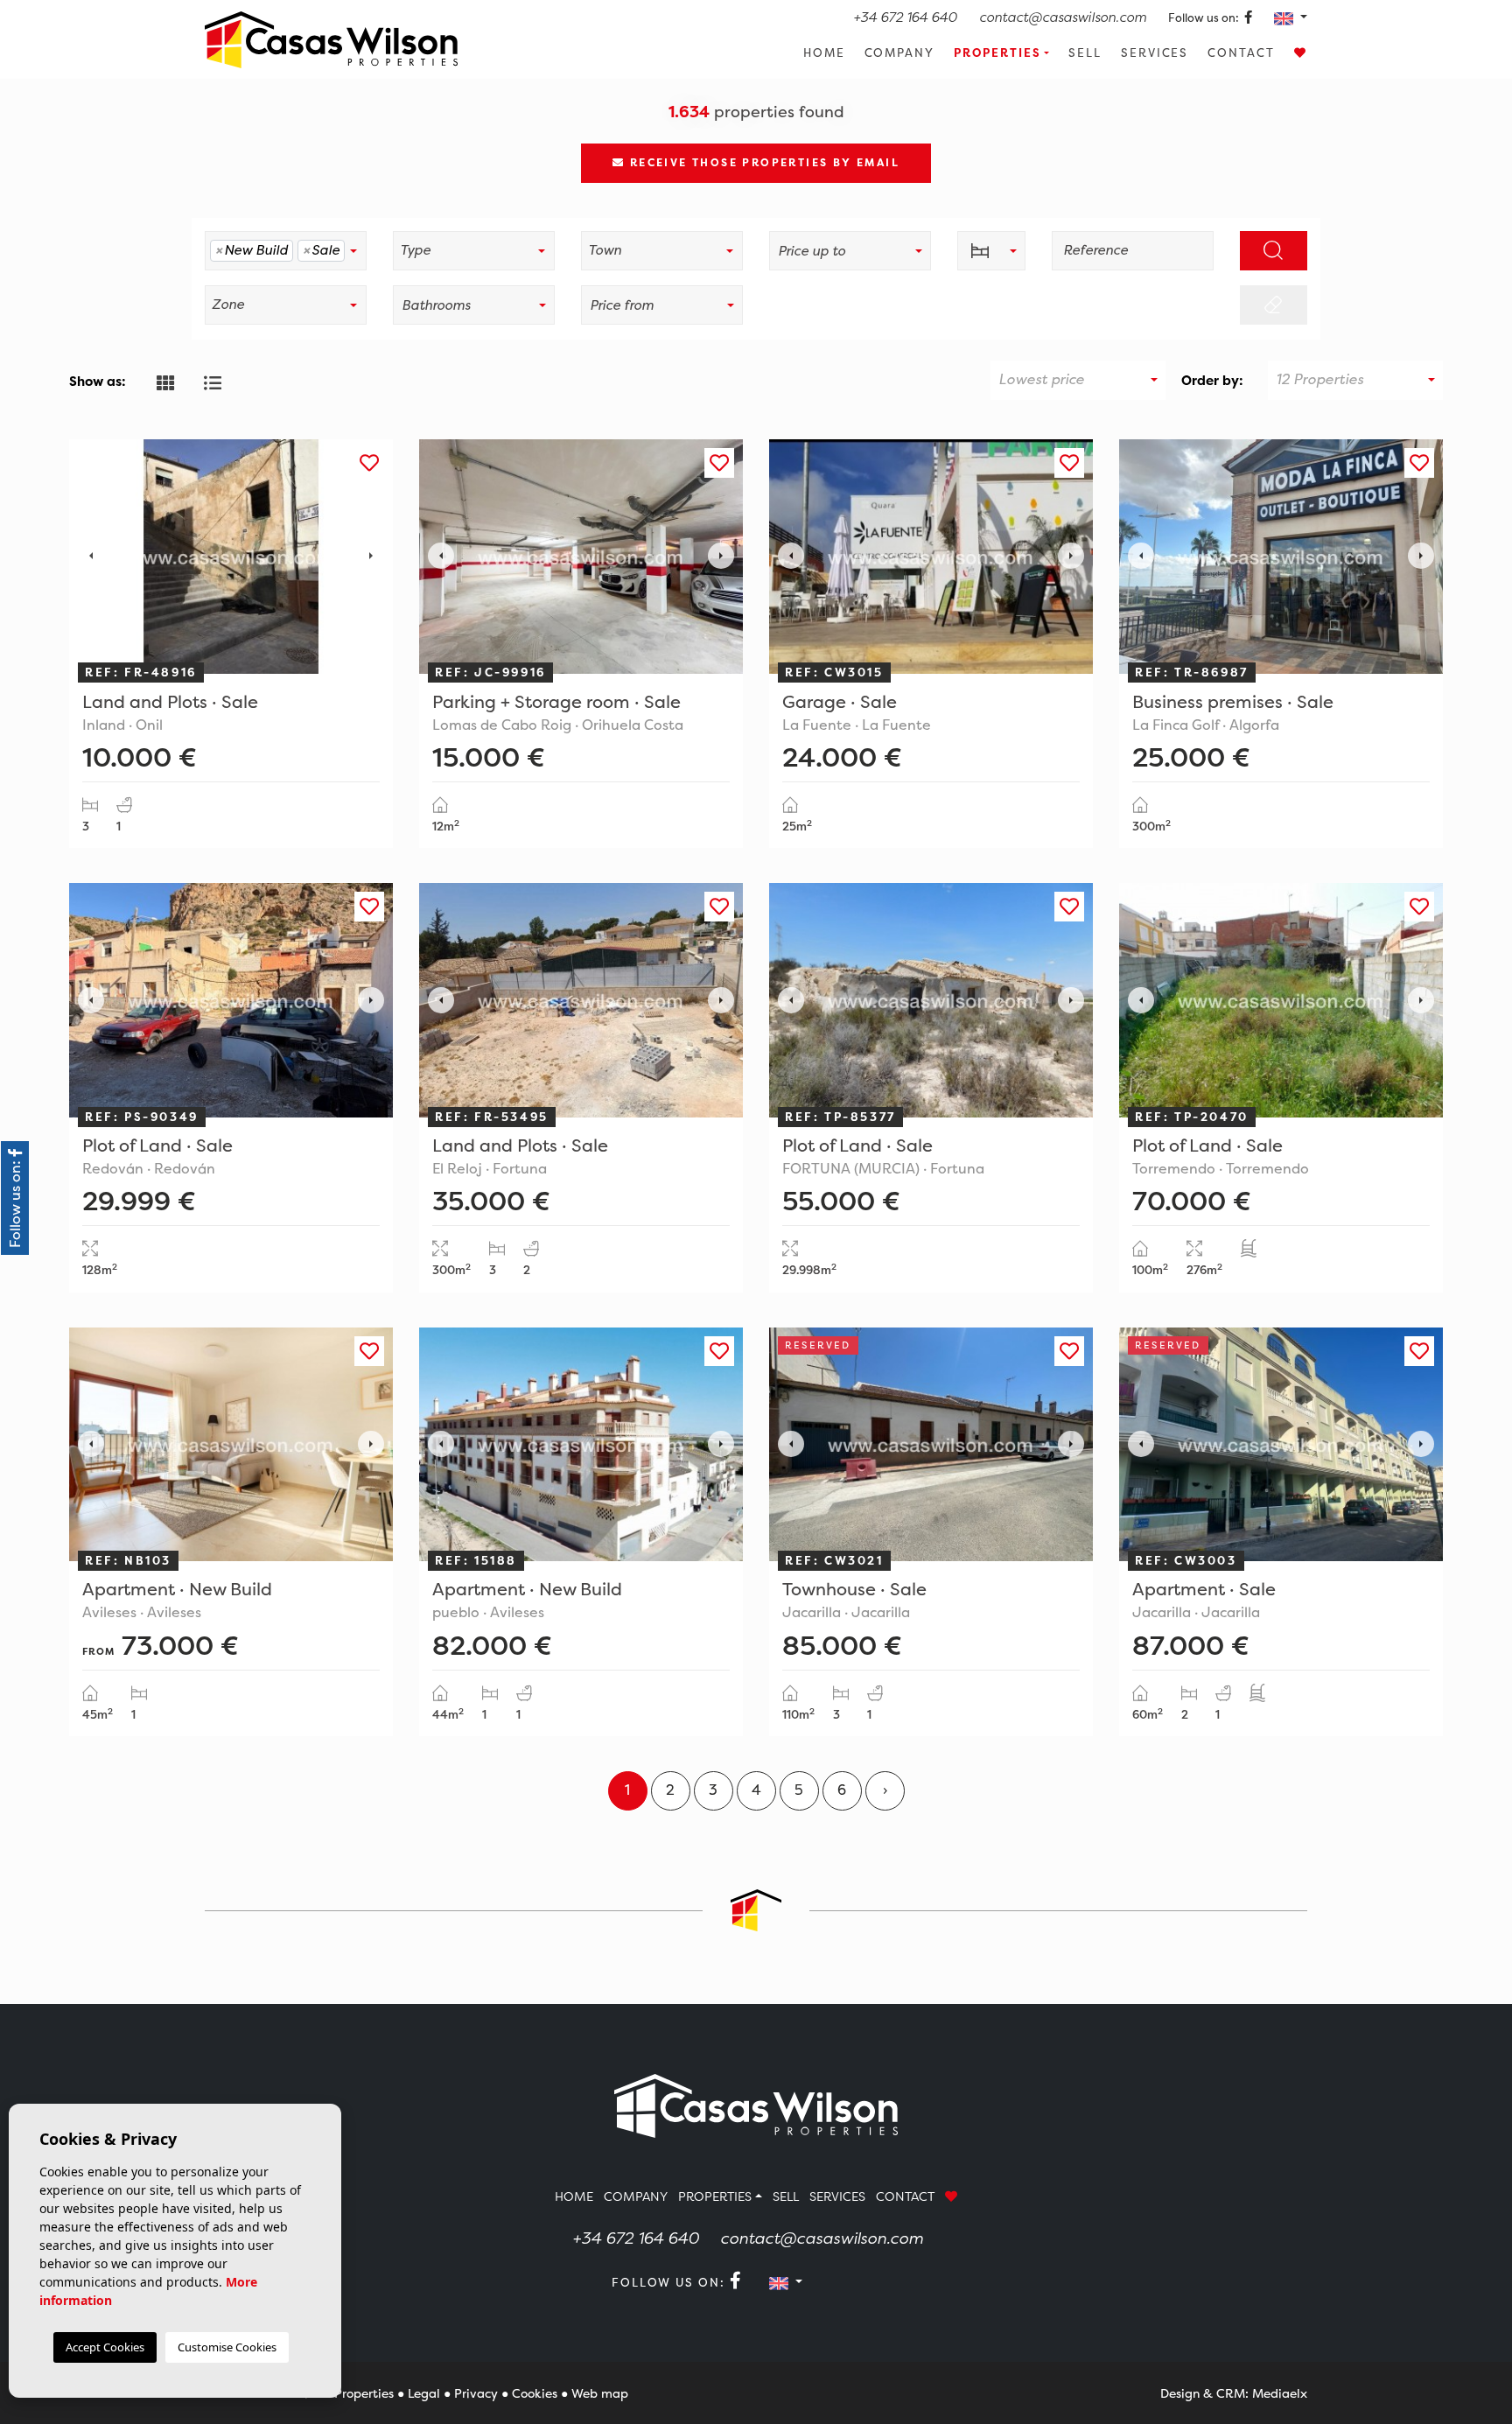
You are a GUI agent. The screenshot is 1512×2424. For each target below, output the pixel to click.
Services (1155, 53)
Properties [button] (997, 53)
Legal (424, 2393)
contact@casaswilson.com (1063, 17)
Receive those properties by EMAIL (762, 162)
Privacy (476, 2393)
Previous (91, 557)
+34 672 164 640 (905, 17)
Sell (1085, 53)
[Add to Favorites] (369, 463)
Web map (600, 2393)
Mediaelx (1280, 2393)
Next (371, 557)
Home (824, 53)
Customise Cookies (227, 2347)
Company (900, 53)
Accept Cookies (105, 2347)
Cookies (535, 2393)
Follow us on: (1205, 18)
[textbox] (354, 251)
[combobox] (286, 251)
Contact (1241, 53)
